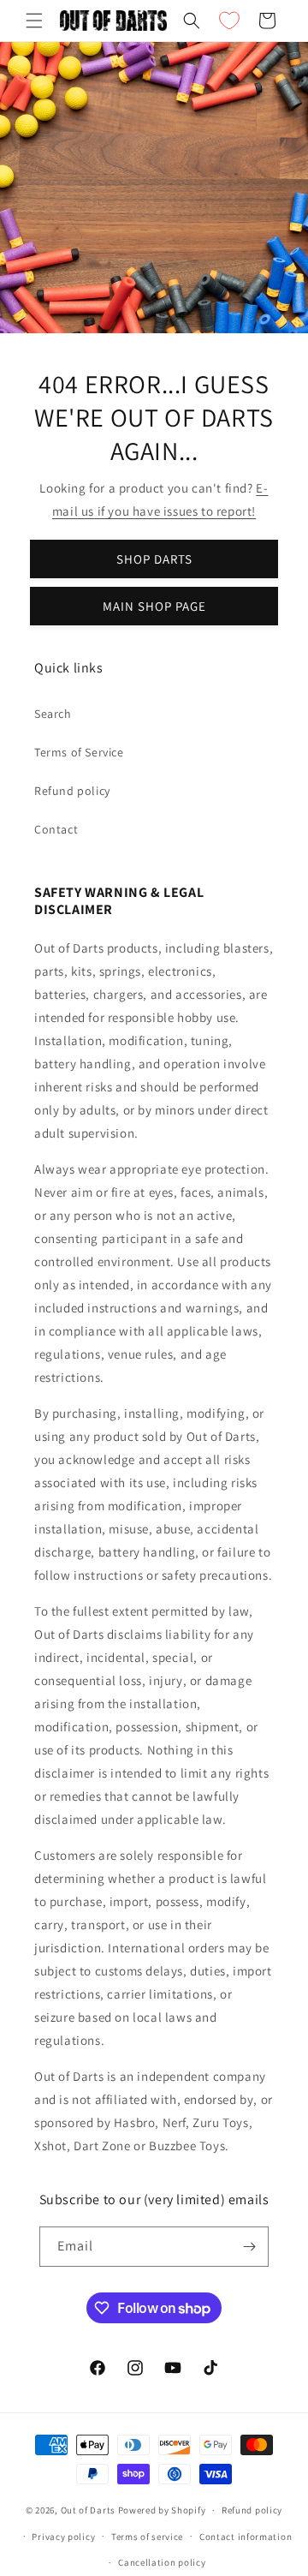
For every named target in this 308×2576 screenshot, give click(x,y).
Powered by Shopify (162, 2510)
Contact (56, 829)
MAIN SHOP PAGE (154, 606)
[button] (34, 21)
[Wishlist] (229, 21)
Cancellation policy (162, 2562)
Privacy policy (63, 2537)
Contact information (246, 2537)
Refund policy (72, 791)
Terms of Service (79, 752)
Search (53, 714)
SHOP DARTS (154, 559)
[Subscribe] (249, 2247)
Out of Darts (88, 2510)
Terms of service (147, 2537)
